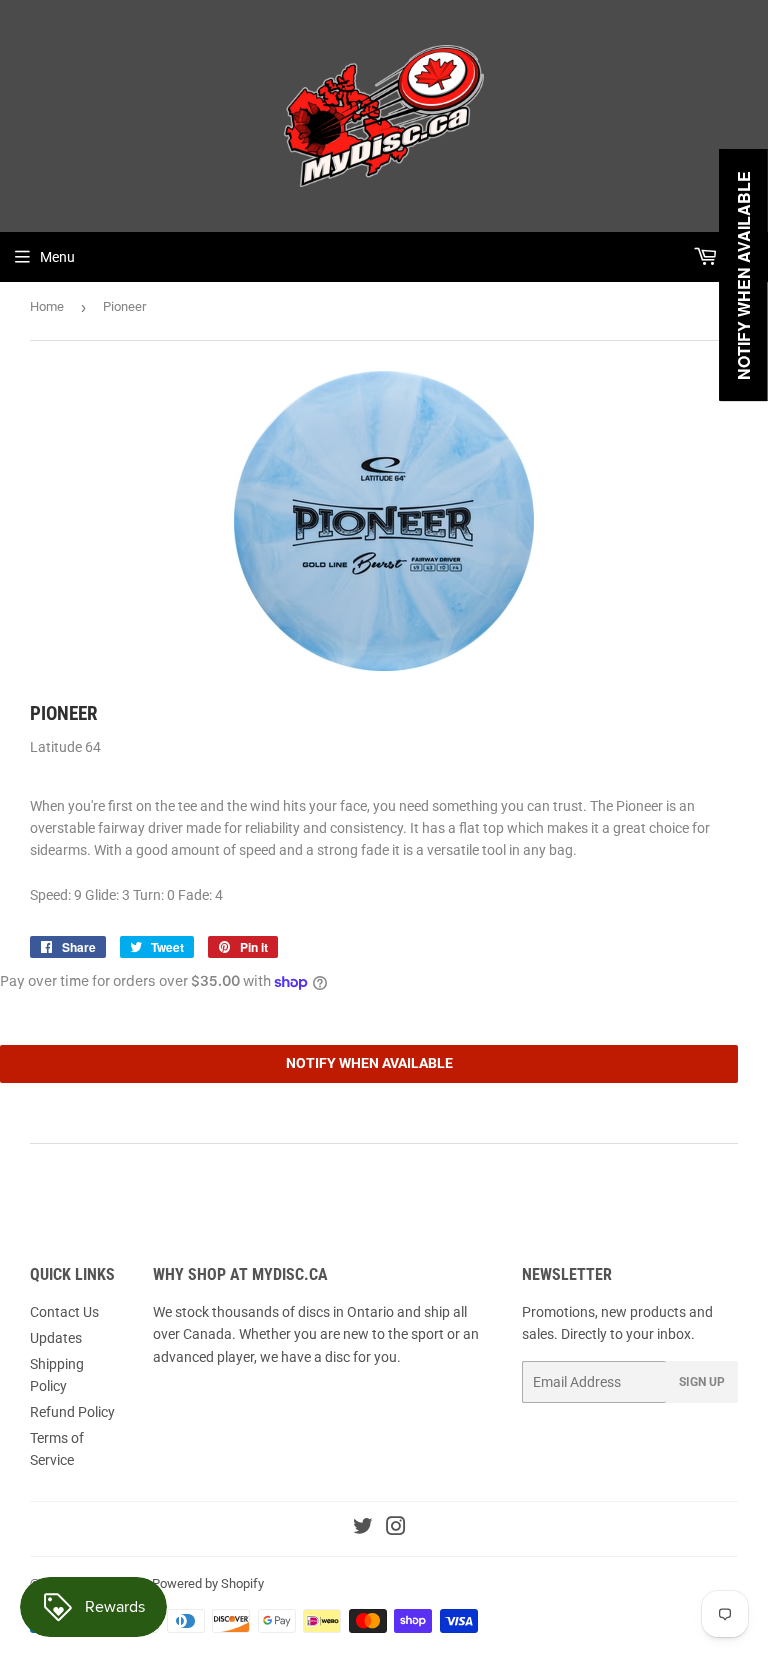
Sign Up (702, 1382)
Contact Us (64, 1312)
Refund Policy (72, 1412)
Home (47, 306)
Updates (56, 1338)
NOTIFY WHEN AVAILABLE (369, 1063)
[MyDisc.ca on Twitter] (363, 1529)
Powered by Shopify (208, 1583)
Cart (738, 257)
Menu (57, 257)
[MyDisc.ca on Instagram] (396, 1529)
